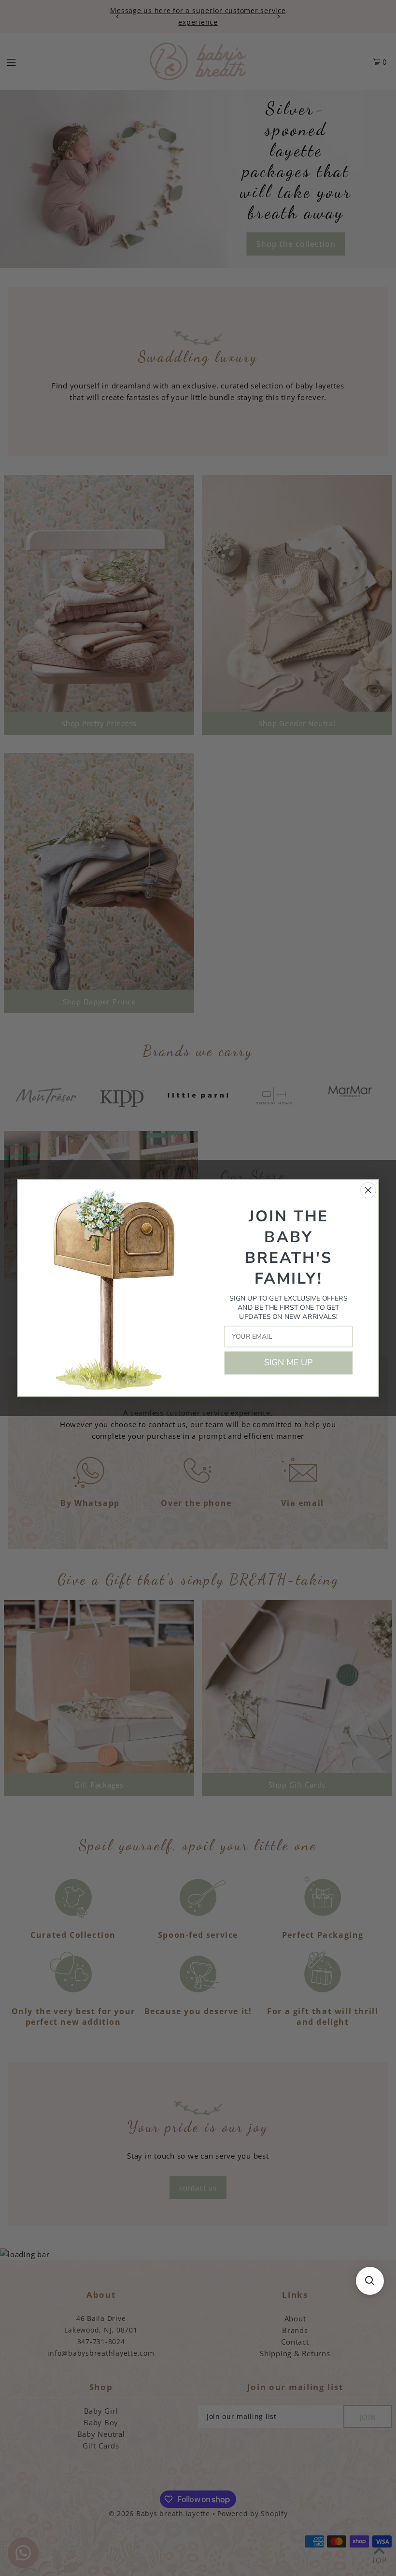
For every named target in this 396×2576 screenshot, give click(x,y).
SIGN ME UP (289, 1363)
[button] (370, 2281)
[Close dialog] (368, 1190)
